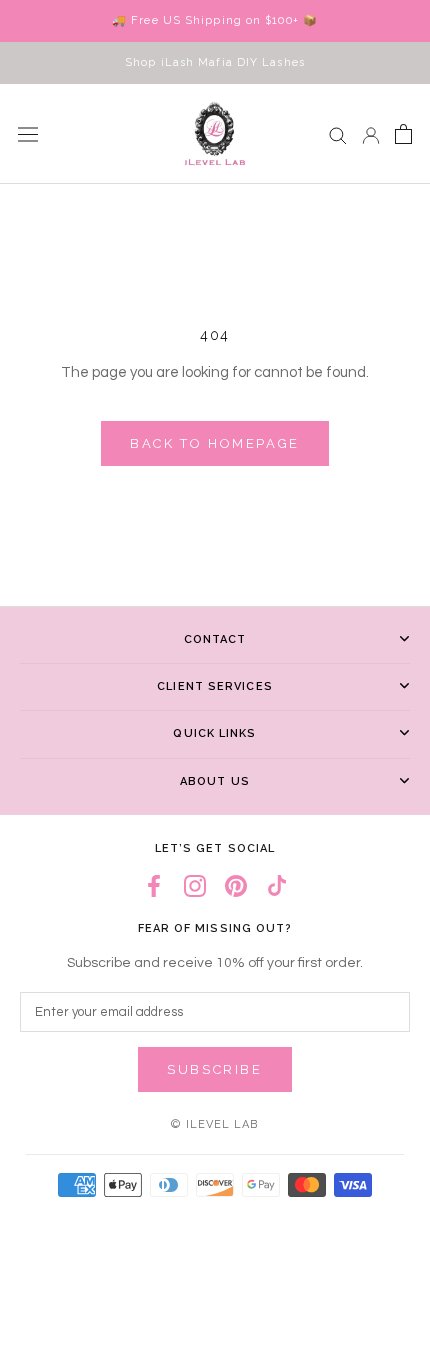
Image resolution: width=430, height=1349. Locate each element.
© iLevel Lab (214, 1124)
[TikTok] (277, 886)
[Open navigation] (28, 134)
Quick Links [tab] (214, 733)
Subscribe (214, 1069)
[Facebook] (154, 886)
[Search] (338, 134)
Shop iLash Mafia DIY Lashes (215, 62)
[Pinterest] (236, 886)
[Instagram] (195, 886)
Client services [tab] (215, 686)
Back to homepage (215, 443)
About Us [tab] (215, 781)
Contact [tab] (215, 639)
